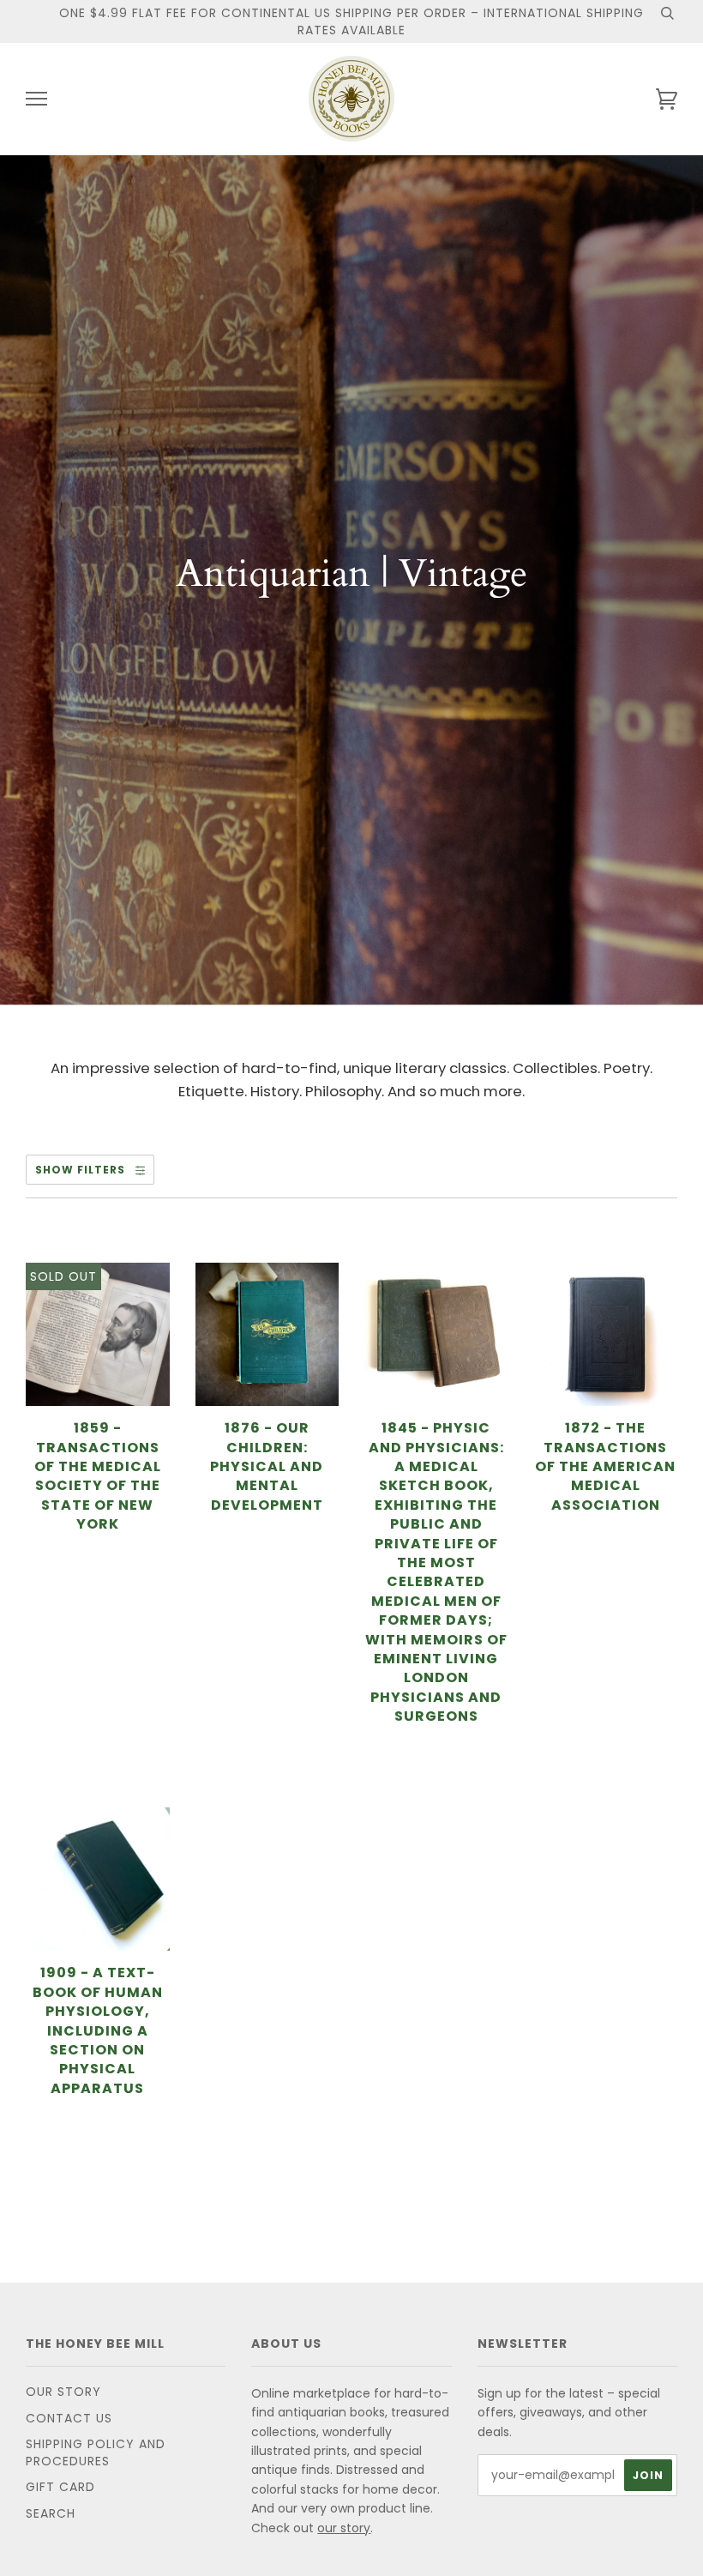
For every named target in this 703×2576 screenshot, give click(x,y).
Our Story (63, 2392)
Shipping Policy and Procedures (96, 2452)
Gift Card (60, 2487)
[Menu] (36, 99)
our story (344, 2528)
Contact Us (69, 2418)
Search (51, 2513)
